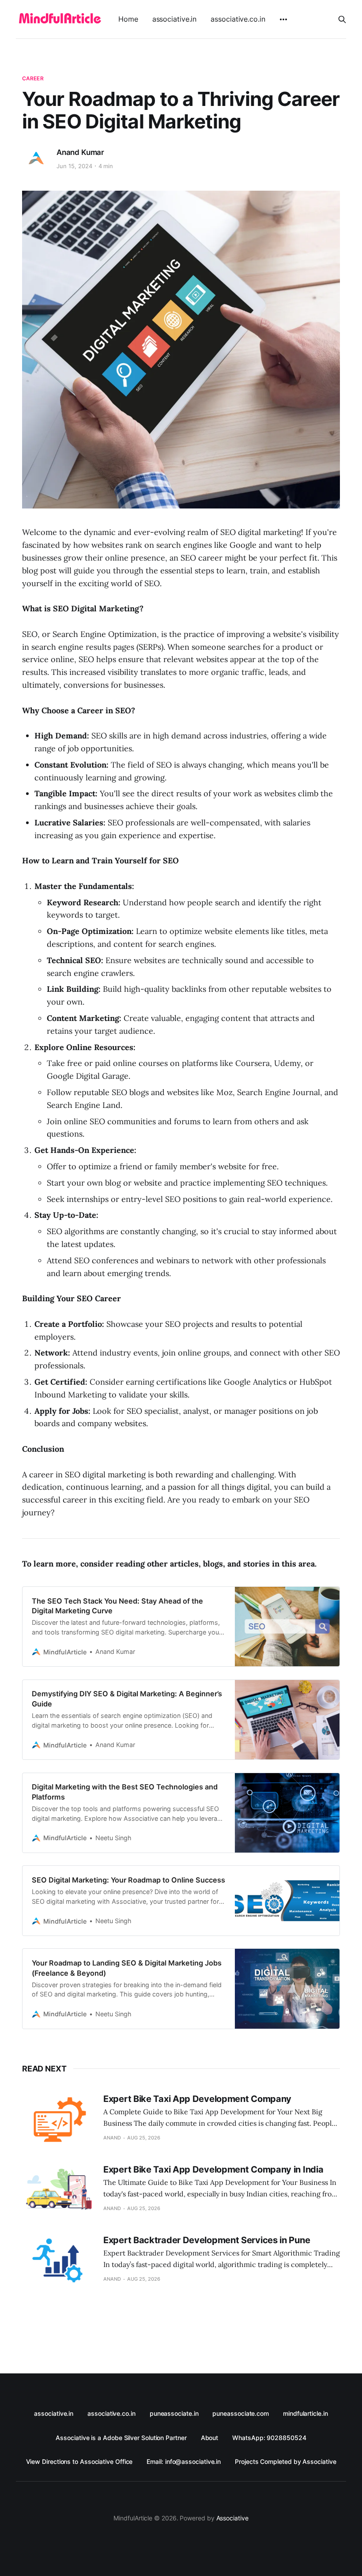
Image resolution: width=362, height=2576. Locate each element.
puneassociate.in (174, 2413)
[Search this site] (342, 19)
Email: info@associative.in (184, 2461)
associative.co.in (238, 19)
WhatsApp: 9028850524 (269, 2438)
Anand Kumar (80, 152)
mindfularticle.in (305, 2413)
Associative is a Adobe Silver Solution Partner (121, 2438)
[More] (283, 19)
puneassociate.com (241, 2413)
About (210, 2438)
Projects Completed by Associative (285, 2461)
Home (128, 19)
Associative (232, 2518)
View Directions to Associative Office (79, 2461)
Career (33, 78)
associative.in (175, 19)
